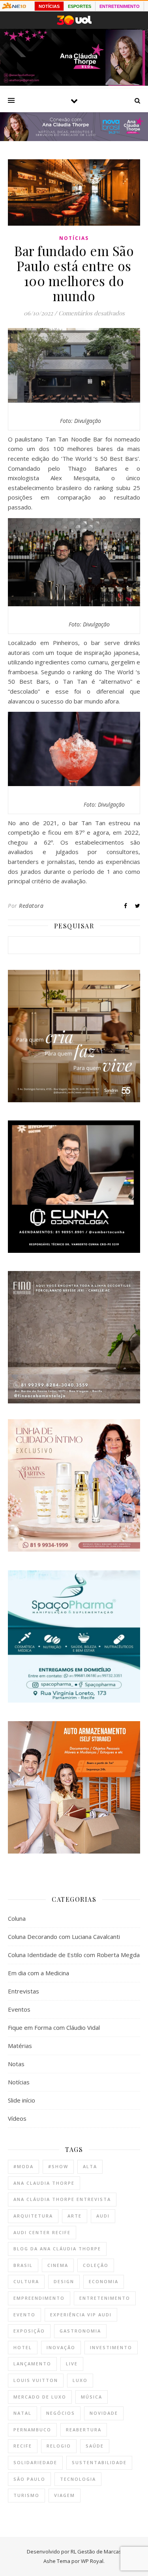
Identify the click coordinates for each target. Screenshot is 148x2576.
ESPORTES (80, 6)
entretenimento (105, 2298)
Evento (24, 2315)
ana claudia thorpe (44, 2183)
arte (75, 2216)
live (72, 2364)
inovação (61, 2347)
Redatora (31, 906)
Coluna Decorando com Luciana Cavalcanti (64, 1937)
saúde (95, 2446)
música (92, 2397)
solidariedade (35, 2462)
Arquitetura (33, 2216)
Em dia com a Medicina (38, 1973)
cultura (26, 2281)
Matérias (20, 2046)
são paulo (29, 2479)
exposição (29, 2331)
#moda (23, 2166)
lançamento (32, 2364)
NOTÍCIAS (49, 6)
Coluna (17, 1918)
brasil (23, 2265)
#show (58, 2166)
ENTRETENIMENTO (120, 6)
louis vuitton (36, 2380)
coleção (96, 2265)
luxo (80, 2380)
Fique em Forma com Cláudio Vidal (54, 2027)
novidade (104, 2413)
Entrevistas (23, 1991)
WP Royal (92, 2561)
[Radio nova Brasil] (74, 139)
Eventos (19, 2009)
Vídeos (17, 2118)
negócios (61, 2413)
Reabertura (84, 2430)
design (64, 2281)
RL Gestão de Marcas (96, 2551)
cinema (58, 2265)
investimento (111, 2347)
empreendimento (39, 2298)
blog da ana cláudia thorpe (57, 2249)
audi (103, 2216)
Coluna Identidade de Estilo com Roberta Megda (74, 1955)
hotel (23, 2347)
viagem (65, 2495)
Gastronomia (80, 2331)
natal (22, 2413)
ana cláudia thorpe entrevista (62, 2199)
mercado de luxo (40, 2397)
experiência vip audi (81, 2315)
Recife (23, 2446)
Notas (16, 2064)
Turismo (26, 2495)
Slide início (22, 2100)
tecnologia (78, 2479)
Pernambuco (32, 2430)
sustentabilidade (99, 2462)
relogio (59, 2446)
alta (90, 2166)
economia (104, 2281)
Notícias (74, 238)
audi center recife (42, 2232)
